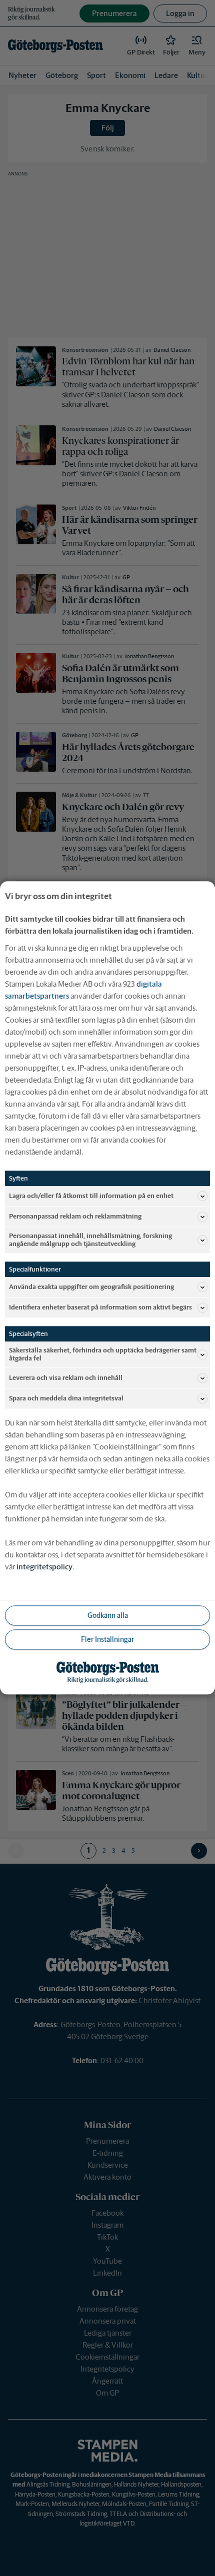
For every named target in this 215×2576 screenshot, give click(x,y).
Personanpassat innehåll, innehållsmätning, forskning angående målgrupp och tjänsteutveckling (90, 1240)
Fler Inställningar (107, 1639)
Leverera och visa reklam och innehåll (66, 1378)
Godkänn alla (108, 1615)
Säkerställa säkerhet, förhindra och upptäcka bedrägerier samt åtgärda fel (103, 1355)
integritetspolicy (44, 1567)
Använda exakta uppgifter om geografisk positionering (91, 1287)
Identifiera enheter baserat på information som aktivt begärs (100, 1307)
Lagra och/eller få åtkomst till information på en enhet (91, 1196)
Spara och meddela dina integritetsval (66, 1399)
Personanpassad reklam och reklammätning (75, 1216)
